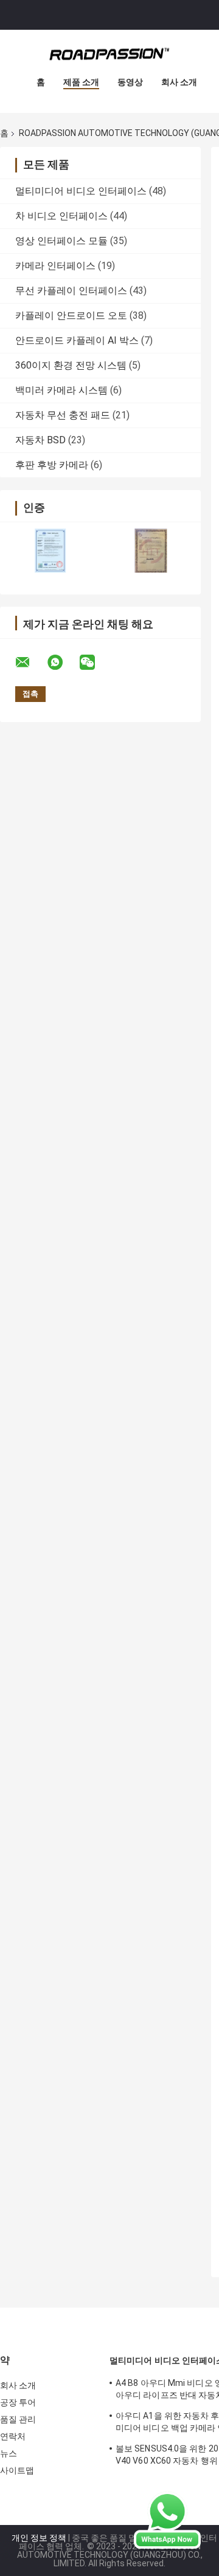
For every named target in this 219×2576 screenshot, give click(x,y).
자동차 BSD (40, 440)
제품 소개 (81, 82)
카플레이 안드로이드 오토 (71, 315)
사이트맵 (17, 2470)
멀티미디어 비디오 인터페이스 (81, 191)
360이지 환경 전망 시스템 (71, 365)
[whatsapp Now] (167, 2520)
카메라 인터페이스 (55, 266)
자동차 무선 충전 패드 (63, 415)
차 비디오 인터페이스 (61, 216)
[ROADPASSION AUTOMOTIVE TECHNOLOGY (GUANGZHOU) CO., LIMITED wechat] (95, 663)
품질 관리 (18, 2419)
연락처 (13, 2436)
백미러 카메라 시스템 (61, 390)
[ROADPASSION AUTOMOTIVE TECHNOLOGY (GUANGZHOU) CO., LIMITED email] (30, 663)
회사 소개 (179, 82)
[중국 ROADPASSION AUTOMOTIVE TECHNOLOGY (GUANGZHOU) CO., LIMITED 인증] (50, 550)
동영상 (130, 82)
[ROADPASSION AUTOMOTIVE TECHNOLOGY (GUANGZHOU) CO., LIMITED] (109, 54)
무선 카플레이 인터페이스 (71, 291)
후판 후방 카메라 (52, 465)
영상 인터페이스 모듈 (61, 241)
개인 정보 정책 (39, 2538)
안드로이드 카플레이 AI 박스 (77, 340)
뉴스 (9, 2453)
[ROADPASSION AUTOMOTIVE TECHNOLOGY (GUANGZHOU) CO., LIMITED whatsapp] (63, 663)
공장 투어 (18, 2402)
